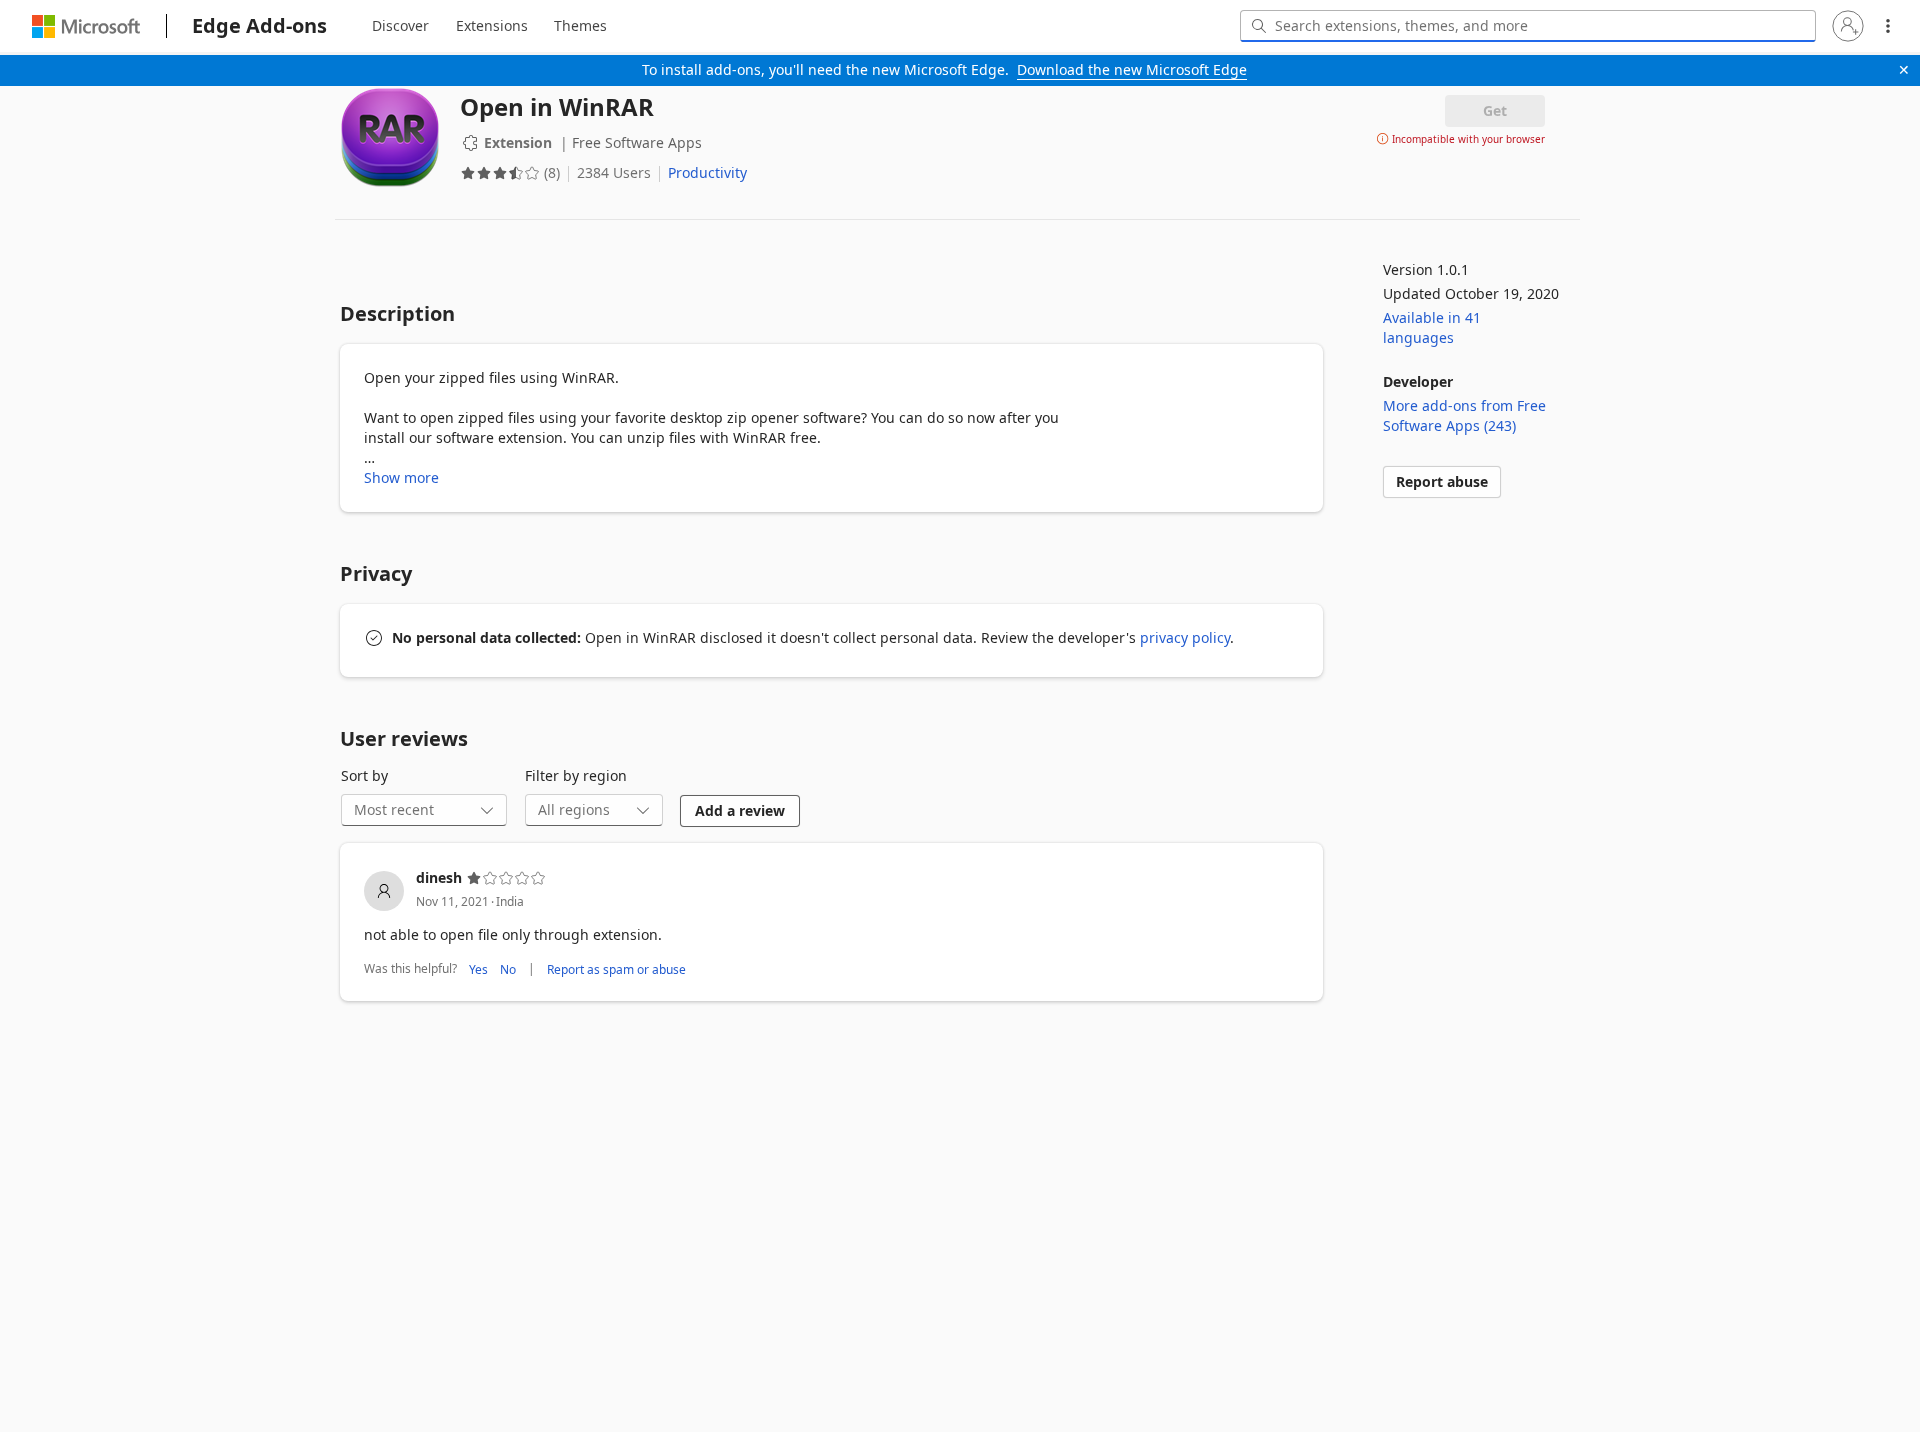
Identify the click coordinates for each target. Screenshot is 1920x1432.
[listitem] (831, 924)
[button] (1848, 26)
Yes (478, 969)
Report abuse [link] (1442, 481)
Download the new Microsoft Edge (1132, 69)
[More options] (1888, 26)
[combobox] (1528, 26)
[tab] (400, 26)
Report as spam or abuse (616, 969)
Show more (401, 477)
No (508, 969)
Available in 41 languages (1432, 327)
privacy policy (1185, 637)
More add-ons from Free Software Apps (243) (1464, 415)
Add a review (740, 810)
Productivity (707, 172)
